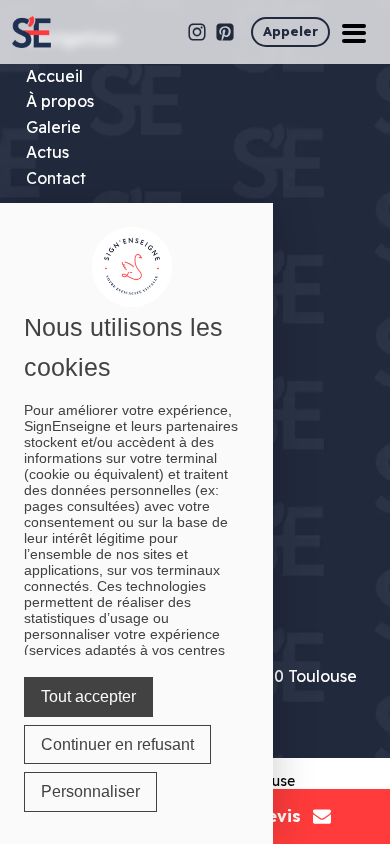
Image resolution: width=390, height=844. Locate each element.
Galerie (53, 127)
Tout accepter (88, 696)
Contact (56, 178)
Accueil (54, 76)
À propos (60, 101)
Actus (47, 152)
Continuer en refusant (117, 744)
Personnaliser (90, 791)
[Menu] (354, 32)
